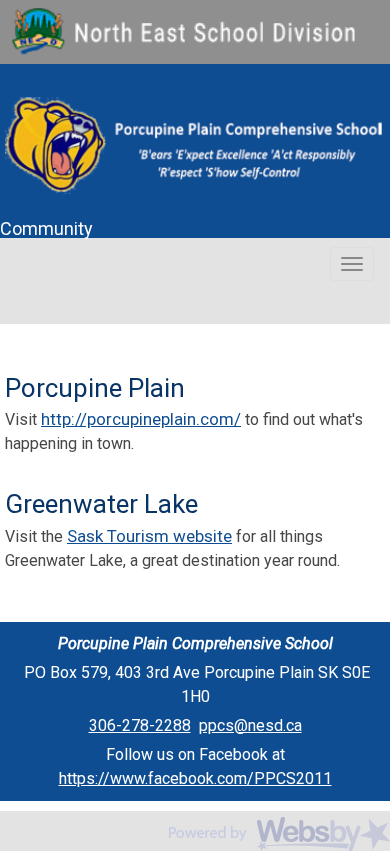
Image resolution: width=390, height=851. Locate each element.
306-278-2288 (140, 725)
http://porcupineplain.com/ (141, 419)
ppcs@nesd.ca (250, 725)
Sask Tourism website (149, 536)
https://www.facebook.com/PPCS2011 (195, 778)
